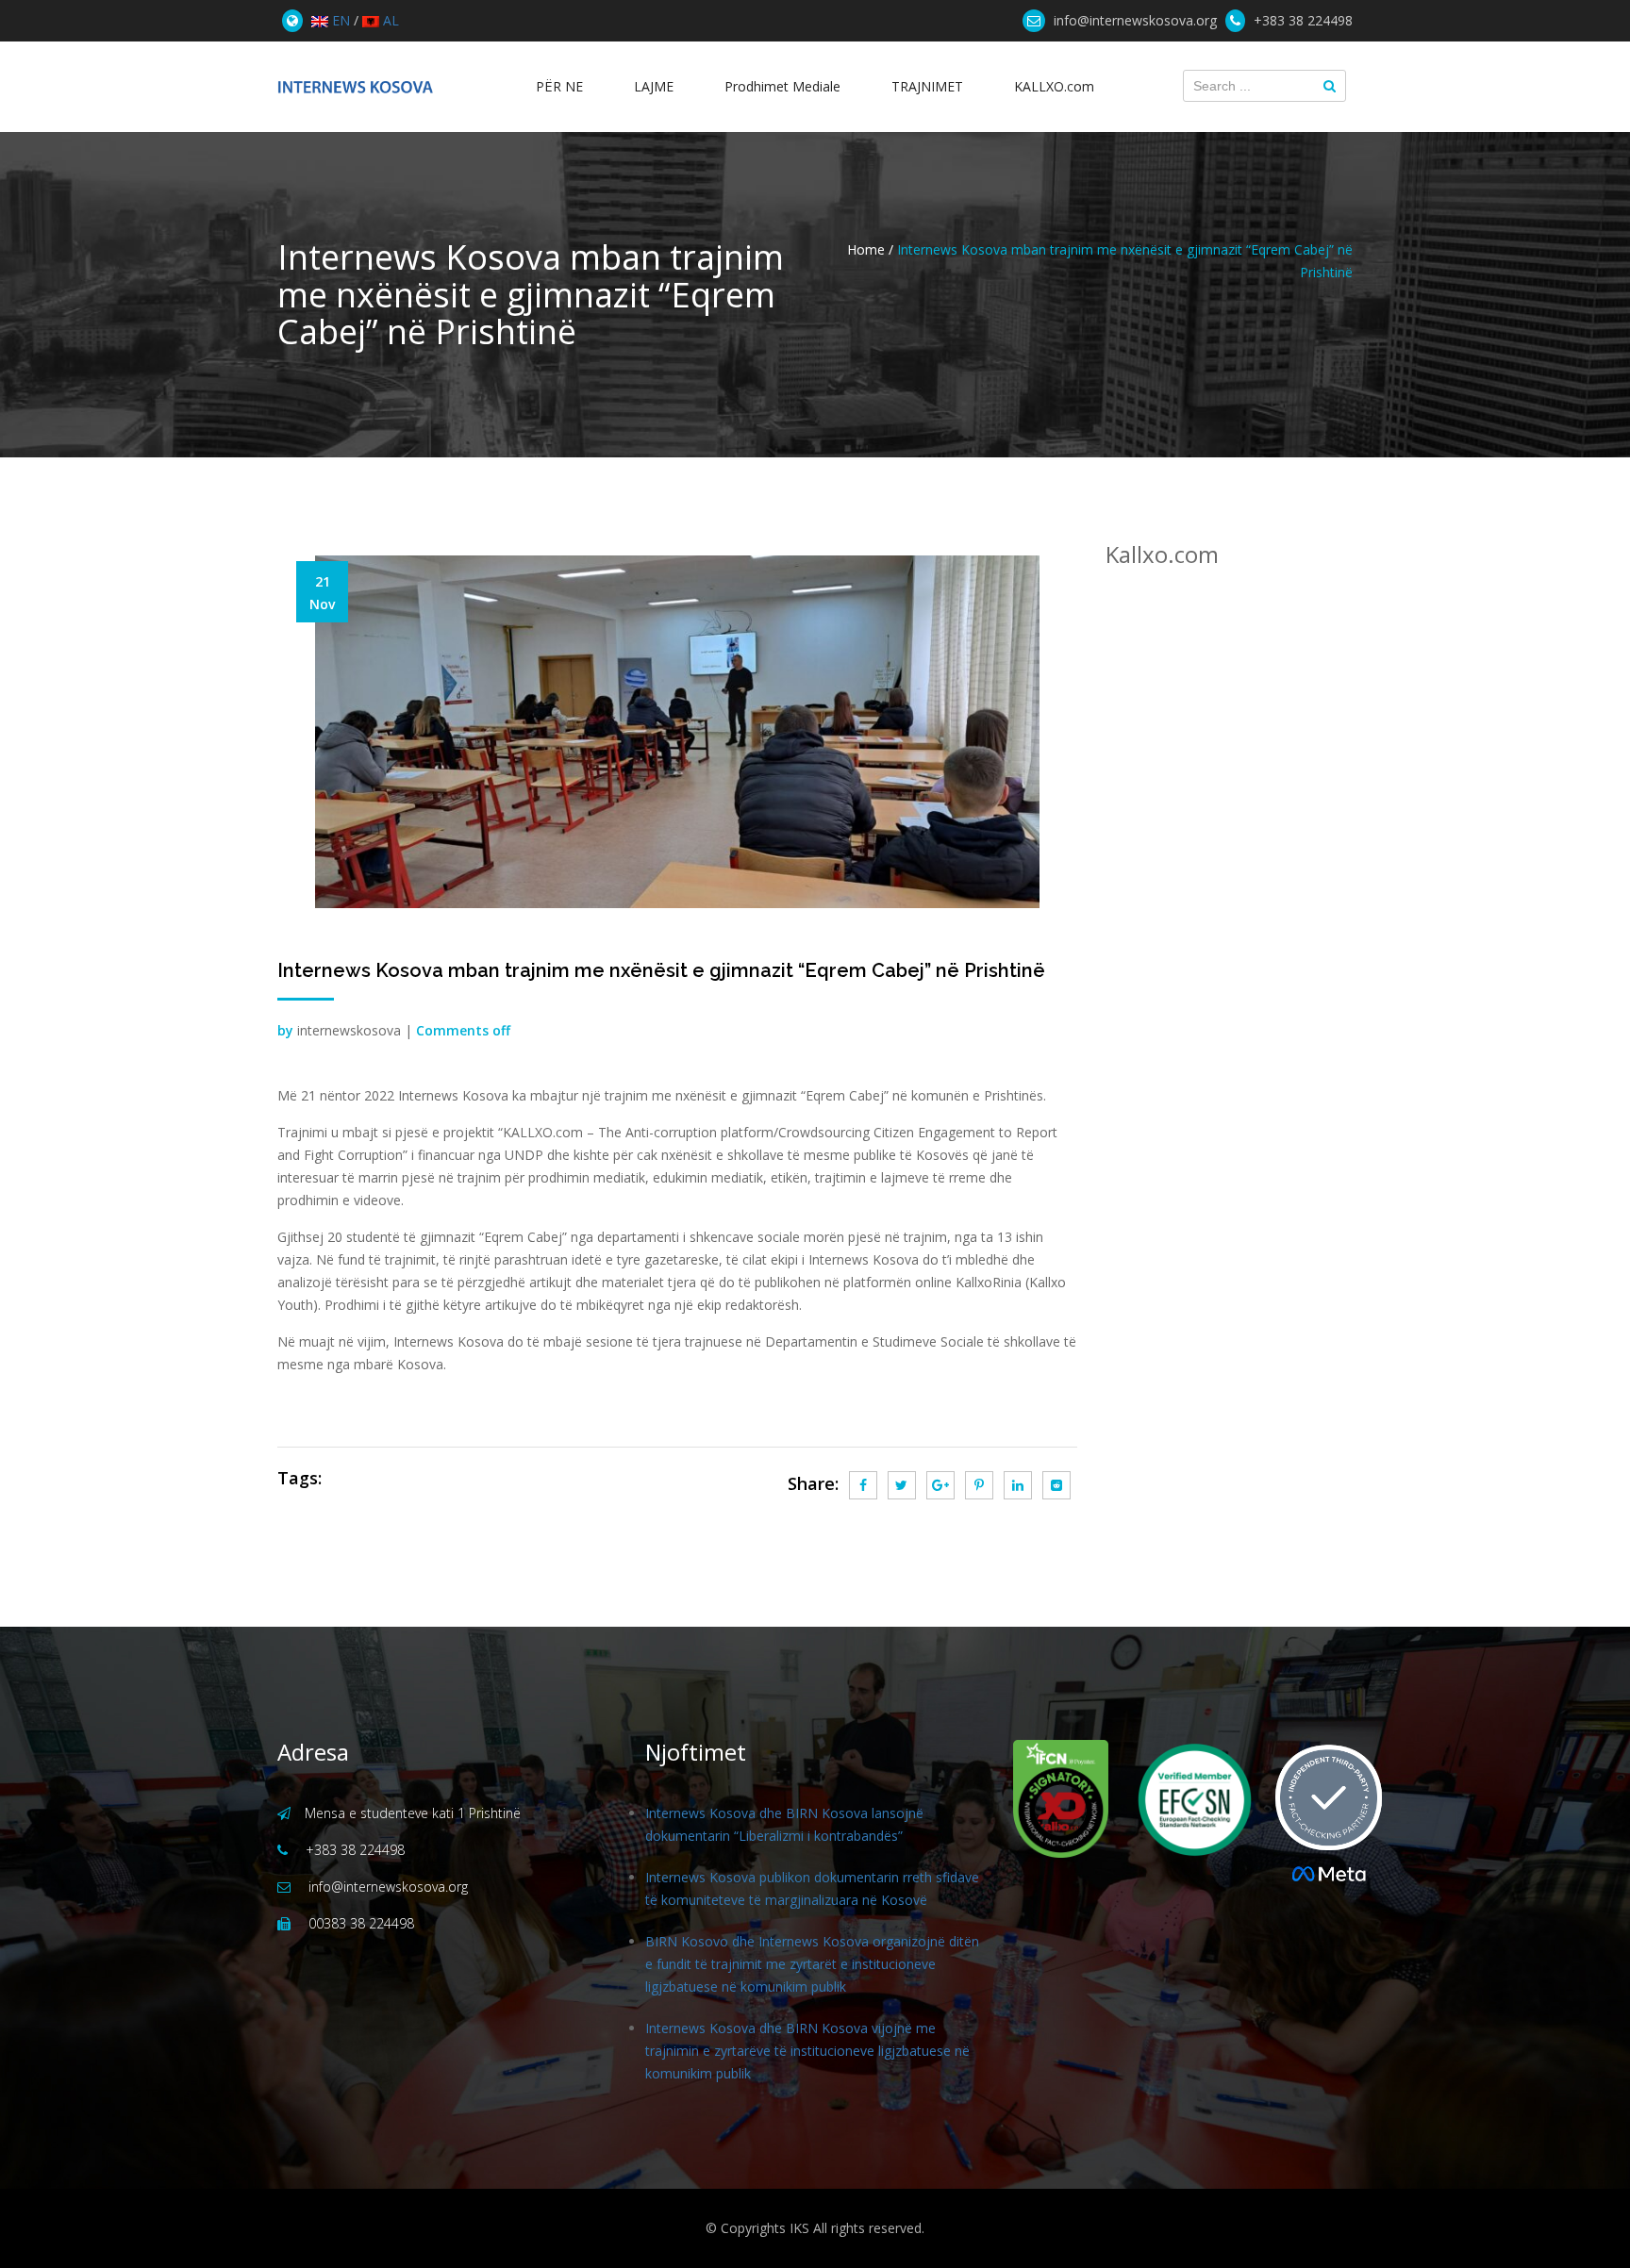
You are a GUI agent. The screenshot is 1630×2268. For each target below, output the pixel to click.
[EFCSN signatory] (1182, 1800)
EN (339, 20)
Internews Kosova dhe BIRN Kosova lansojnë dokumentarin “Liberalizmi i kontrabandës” (784, 1824)
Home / (870, 249)
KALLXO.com (1054, 86)
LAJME (654, 86)
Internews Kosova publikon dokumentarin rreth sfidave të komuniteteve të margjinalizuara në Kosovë (812, 1888)
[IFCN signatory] (1061, 1799)
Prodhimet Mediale (782, 86)
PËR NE (559, 86)
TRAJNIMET (927, 86)
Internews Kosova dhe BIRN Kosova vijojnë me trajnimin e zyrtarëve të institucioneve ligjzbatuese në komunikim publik (807, 2051)
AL (389, 20)
